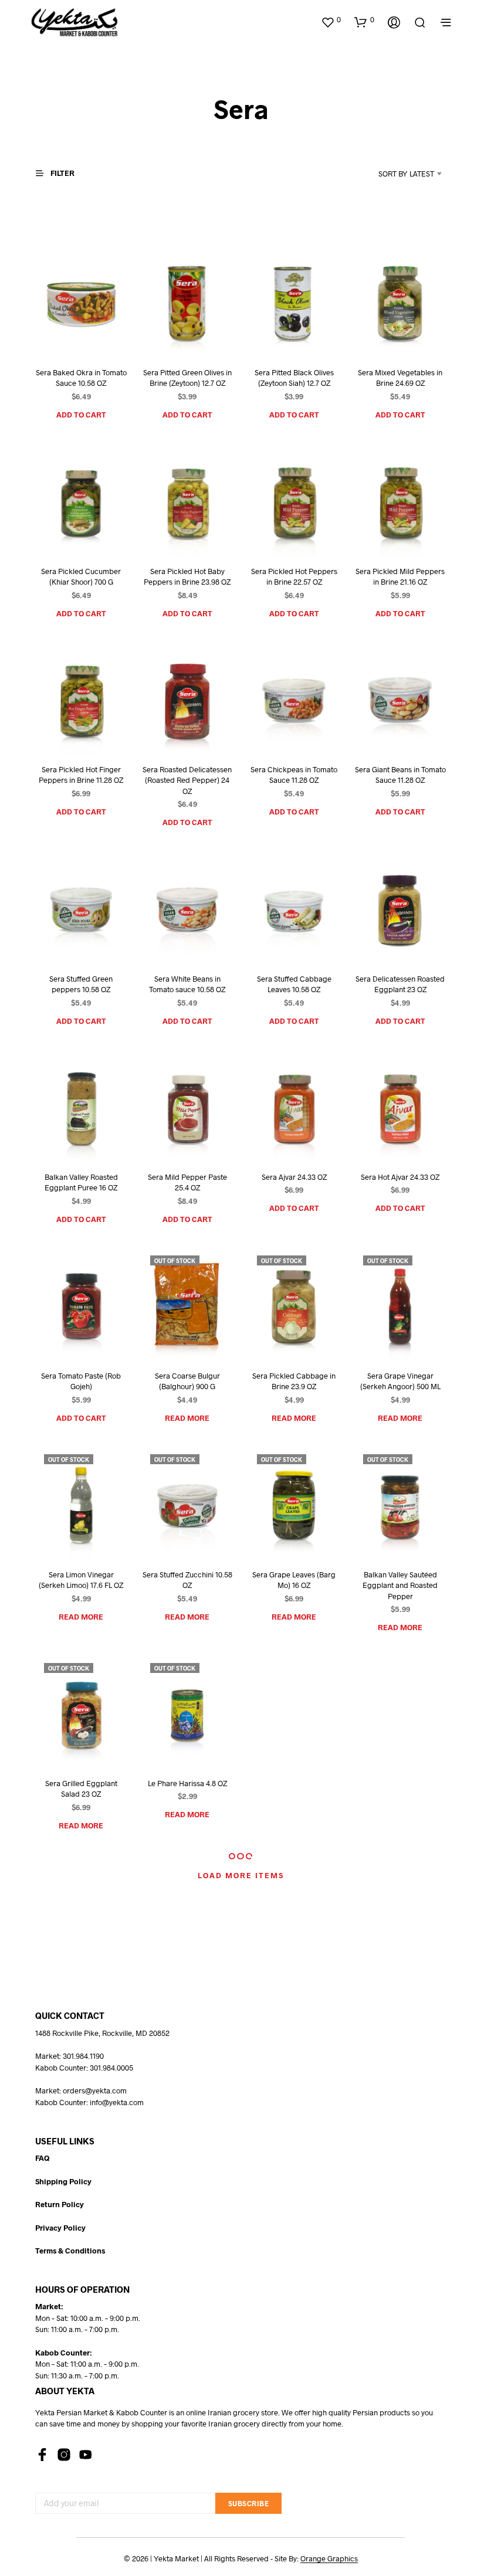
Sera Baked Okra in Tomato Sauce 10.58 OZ (81, 378)
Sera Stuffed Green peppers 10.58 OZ (81, 984)
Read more (187, 1418)
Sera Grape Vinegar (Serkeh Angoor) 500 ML (400, 1381)
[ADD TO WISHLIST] (67, 335)
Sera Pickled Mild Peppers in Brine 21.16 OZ (400, 576)
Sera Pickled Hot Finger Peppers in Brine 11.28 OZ (81, 775)
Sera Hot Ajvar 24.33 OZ (400, 1177)
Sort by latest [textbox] (406, 174)
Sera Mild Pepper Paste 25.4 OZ (187, 1183)
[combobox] (391, 174)
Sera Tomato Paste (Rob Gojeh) (81, 1381)
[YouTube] (86, 2455)
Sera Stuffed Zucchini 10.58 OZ (187, 1580)
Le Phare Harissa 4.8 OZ (187, 1783)
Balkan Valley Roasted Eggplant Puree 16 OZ (81, 1183)
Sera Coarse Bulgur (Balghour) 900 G (187, 1381)
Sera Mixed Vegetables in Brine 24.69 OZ (400, 378)
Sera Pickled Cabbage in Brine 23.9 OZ (294, 1381)
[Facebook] (42, 2455)
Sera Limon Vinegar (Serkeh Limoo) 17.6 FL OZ (81, 1580)
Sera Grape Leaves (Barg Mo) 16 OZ (294, 1580)
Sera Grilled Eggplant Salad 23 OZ (81, 1788)
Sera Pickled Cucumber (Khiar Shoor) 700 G (81, 576)
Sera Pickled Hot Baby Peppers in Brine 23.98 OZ (187, 576)
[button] (331, 20)
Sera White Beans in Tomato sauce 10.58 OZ (187, 984)
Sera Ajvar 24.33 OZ (294, 1177)
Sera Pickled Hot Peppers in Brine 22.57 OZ (294, 576)
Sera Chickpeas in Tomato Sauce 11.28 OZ (294, 775)
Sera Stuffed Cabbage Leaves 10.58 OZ (294, 984)
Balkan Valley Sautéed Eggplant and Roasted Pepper (400, 1585)
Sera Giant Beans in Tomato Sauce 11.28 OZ (400, 775)
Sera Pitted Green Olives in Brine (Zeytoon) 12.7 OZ (187, 378)
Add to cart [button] (81, 415)
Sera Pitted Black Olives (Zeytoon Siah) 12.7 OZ (294, 378)
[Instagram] (64, 2455)
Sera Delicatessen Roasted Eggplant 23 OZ (400, 984)
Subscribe (249, 2503)
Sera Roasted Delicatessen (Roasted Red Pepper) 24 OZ (187, 780)
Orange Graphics (329, 2559)
